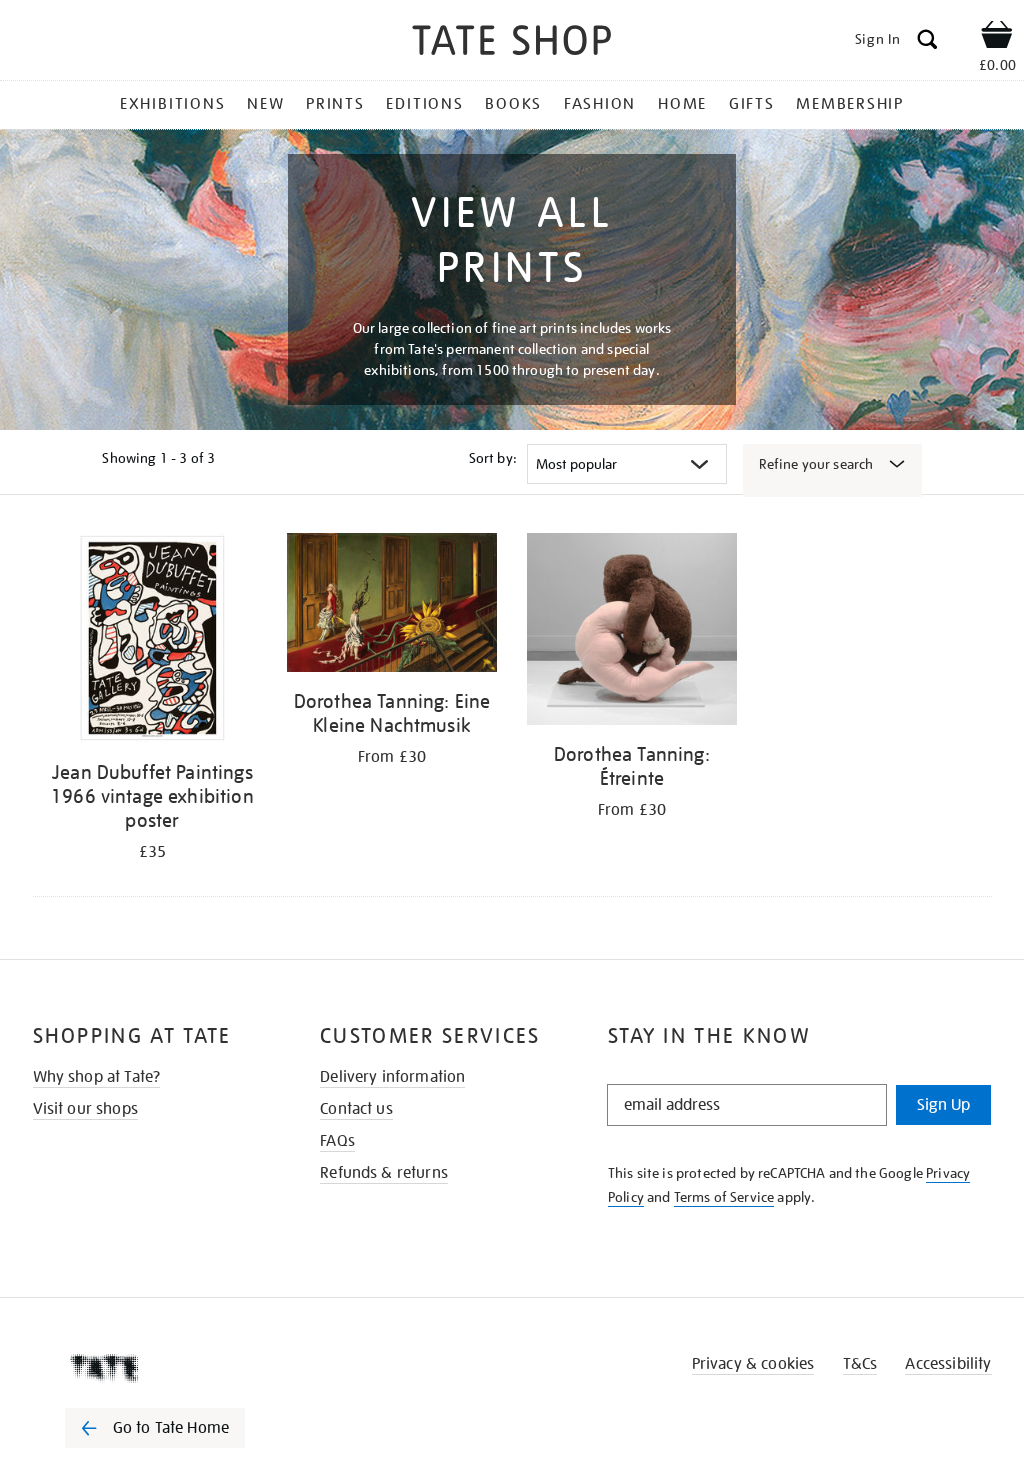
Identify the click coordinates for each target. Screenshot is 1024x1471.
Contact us (356, 1109)
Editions (424, 104)
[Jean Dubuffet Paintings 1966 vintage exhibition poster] (153, 641)
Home (682, 104)
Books (513, 104)
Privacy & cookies (753, 1364)
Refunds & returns (384, 1173)
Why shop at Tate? (97, 1077)
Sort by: (493, 458)
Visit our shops (85, 1109)
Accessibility (948, 1364)
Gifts (752, 104)
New (265, 104)
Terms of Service (724, 1197)
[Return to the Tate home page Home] (512, 43)
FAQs (337, 1141)
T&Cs (860, 1364)
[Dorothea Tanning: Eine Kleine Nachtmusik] (392, 606)
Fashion (600, 104)
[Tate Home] (169, 1368)
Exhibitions (172, 104)
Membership (850, 104)
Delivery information (392, 1077)
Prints (335, 104)
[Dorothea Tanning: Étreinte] (632, 632)
